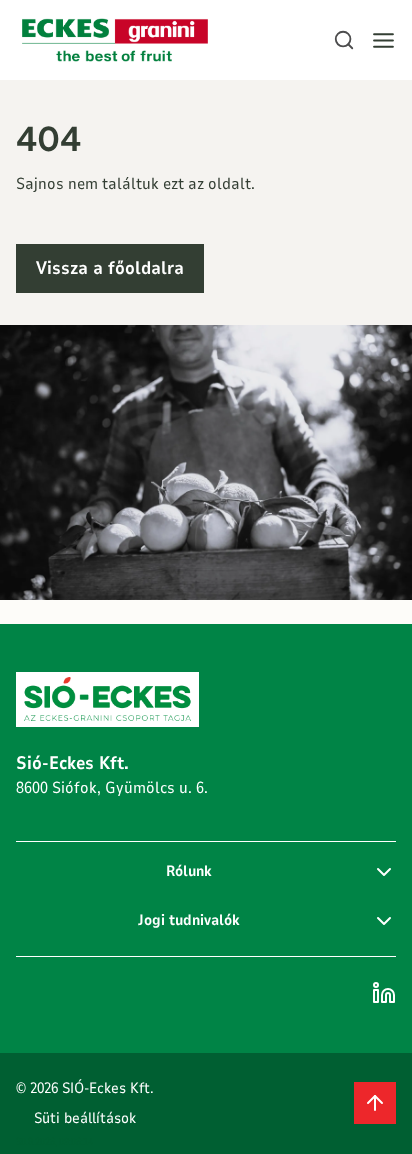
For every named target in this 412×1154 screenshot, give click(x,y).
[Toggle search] (344, 40)
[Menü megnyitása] (383, 40)
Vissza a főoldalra (110, 268)
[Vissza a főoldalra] (115, 40)
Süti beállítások (85, 1118)
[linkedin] (384, 993)
